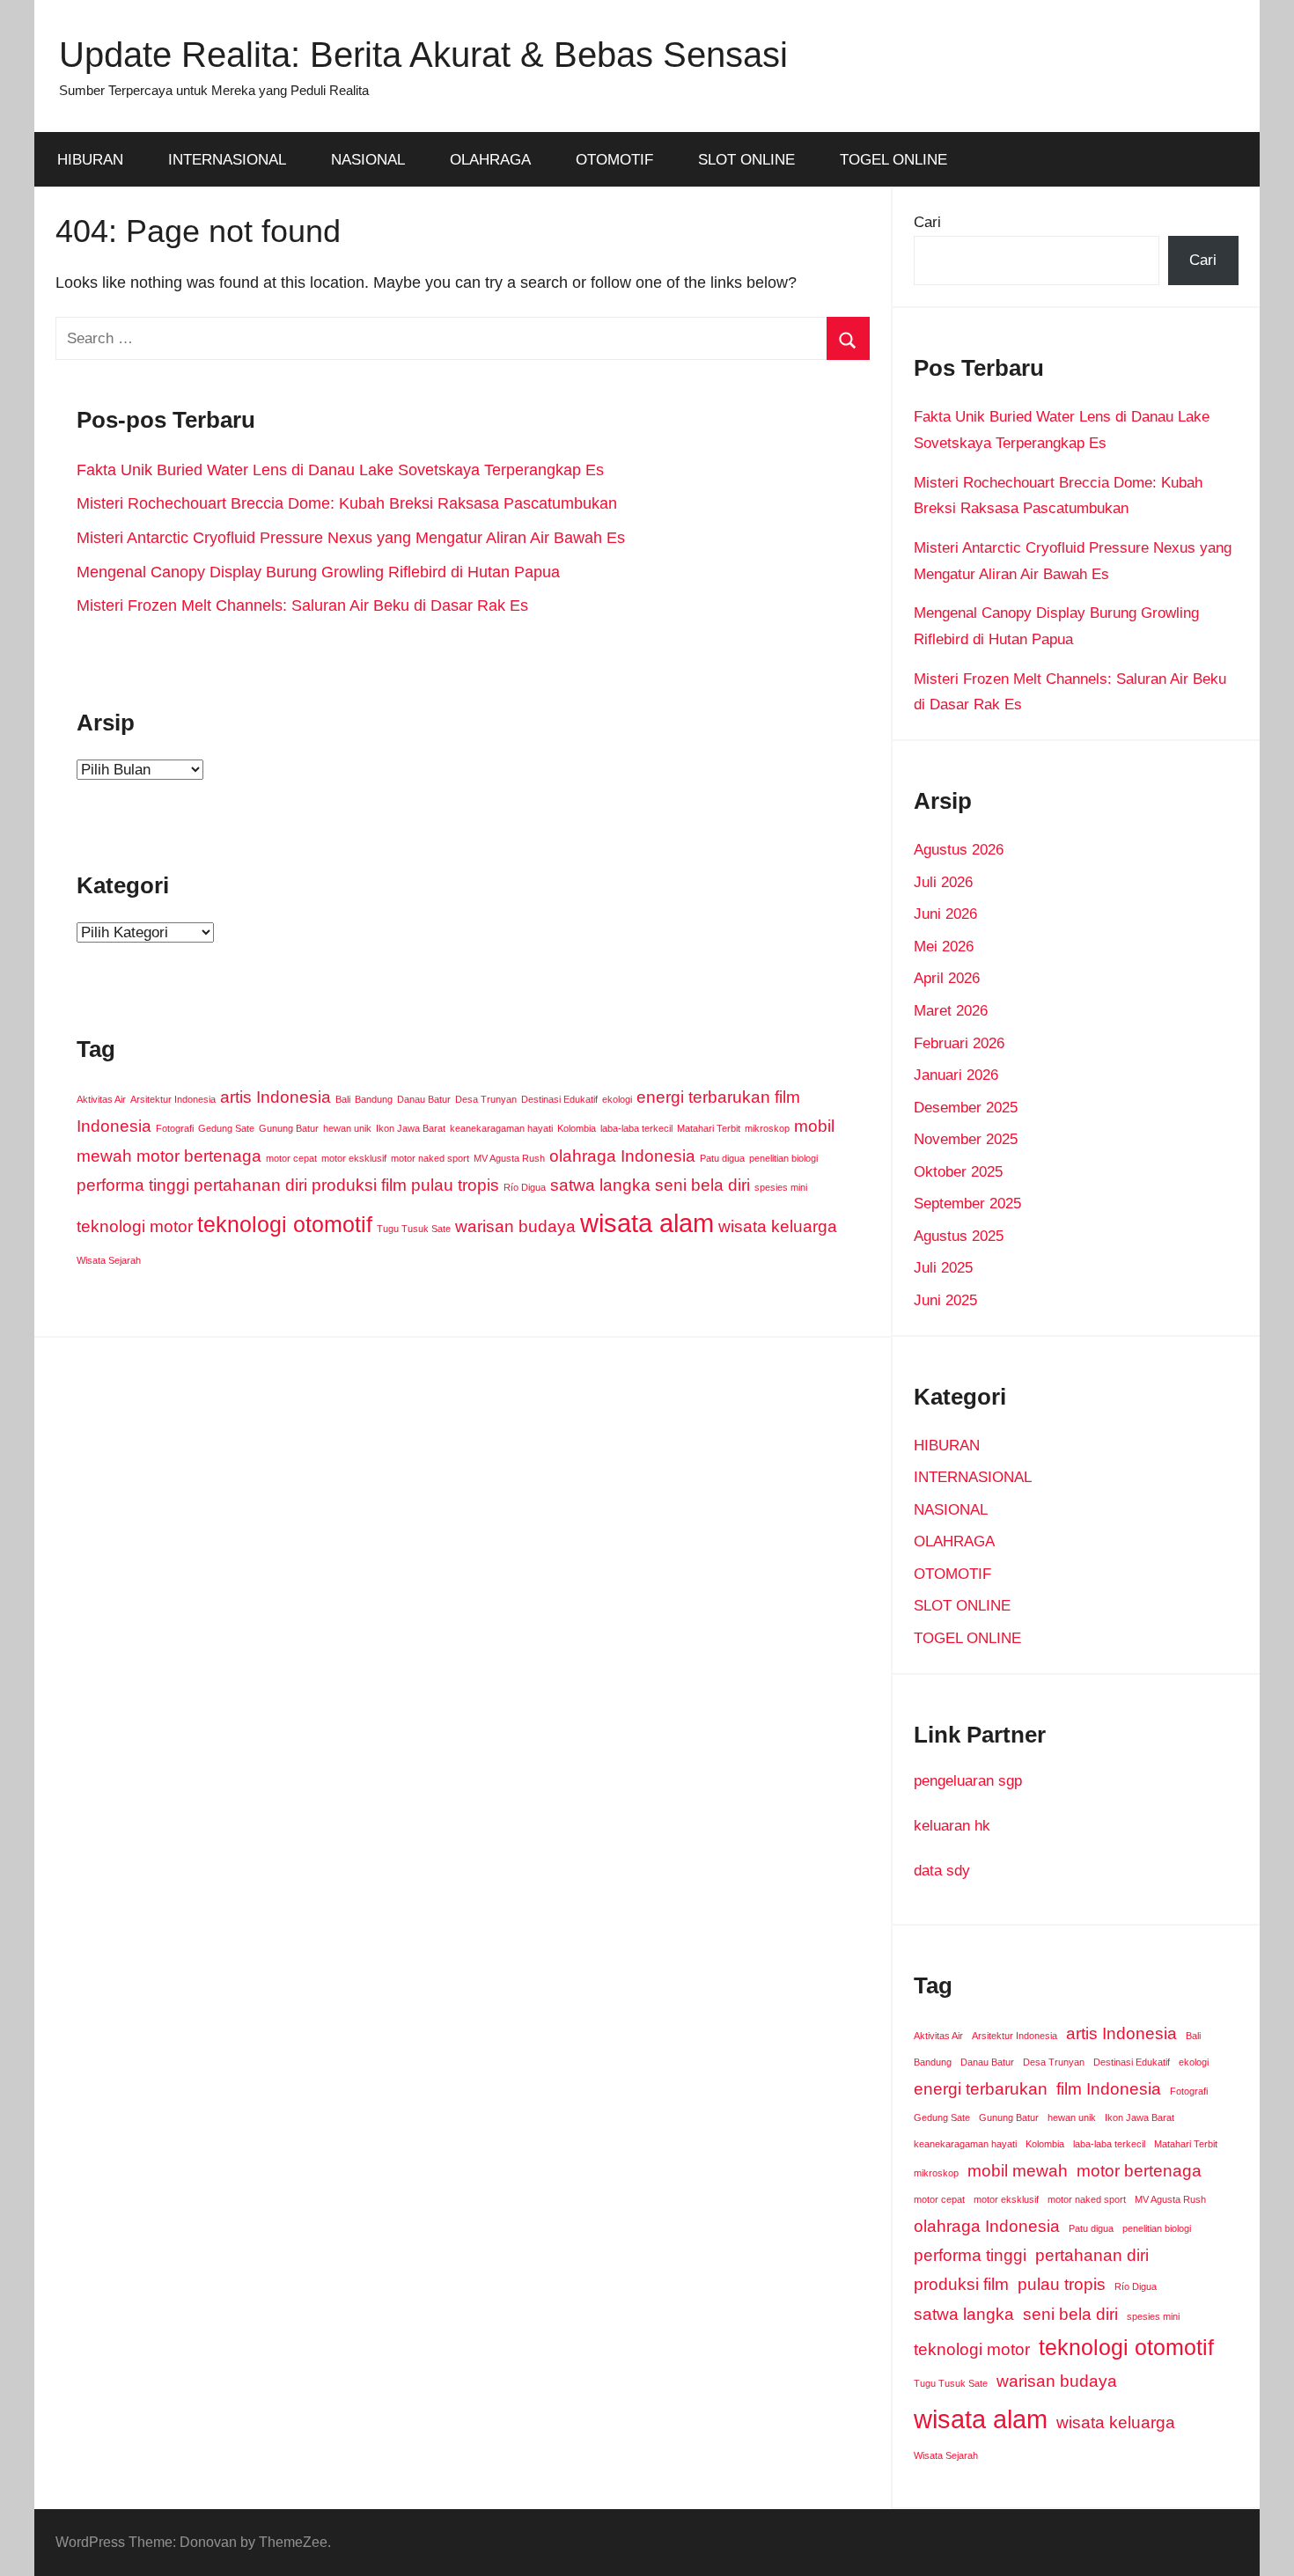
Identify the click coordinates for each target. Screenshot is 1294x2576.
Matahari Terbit (709, 1128)
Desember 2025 (966, 1108)
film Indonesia (1109, 2089)
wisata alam (647, 1223)
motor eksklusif (354, 1158)
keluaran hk (952, 1826)
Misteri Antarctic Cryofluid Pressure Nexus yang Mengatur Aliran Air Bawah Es (351, 538)
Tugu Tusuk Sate (414, 1229)
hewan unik (347, 1128)
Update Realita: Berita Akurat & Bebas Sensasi (423, 55)
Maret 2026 (951, 1011)
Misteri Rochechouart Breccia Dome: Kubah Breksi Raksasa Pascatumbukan (347, 503)
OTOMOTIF (614, 160)
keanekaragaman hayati (501, 1128)
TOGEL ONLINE (893, 160)
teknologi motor (135, 1226)
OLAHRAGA (490, 160)
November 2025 (966, 1139)
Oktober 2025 (958, 1172)
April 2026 (947, 978)
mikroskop (767, 1128)
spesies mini (781, 1187)
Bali (343, 1099)
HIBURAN (90, 160)
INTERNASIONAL (227, 160)
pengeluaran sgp (968, 1781)
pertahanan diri (250, 1185)
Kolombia (577, 1128)
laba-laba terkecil (636, 1128)
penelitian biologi (783, 1158)
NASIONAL (368, 160)
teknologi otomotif (285, 1225)
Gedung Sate (226, 1128)
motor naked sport (430, 1158)
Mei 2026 (944, 947)
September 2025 (967, 1204)
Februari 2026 (959, 1043)
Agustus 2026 (959, 850)
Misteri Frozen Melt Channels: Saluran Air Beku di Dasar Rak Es (302, 605)
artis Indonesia (276, 1097)
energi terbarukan (703, 1097)
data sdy (942, 1871)
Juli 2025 (943, 1268)
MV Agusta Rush (509, 1158)
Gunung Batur (289, 1128)
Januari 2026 (956, 1075)
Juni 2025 (945, 1300)
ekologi (617, 1099)
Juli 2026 (943, 882)
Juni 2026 (945, 914)
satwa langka (600, 1185)
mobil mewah (1018, 2171)
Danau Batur (424, 1099)
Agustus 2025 (959, 1236)
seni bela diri (702, 1185)
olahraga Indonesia (622, 1156)
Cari (927, 222)
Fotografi (175, 1128)
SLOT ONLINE (746, 160)
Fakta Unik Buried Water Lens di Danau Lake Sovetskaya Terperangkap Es (340, 470)
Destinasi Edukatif (559, 1099)
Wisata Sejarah (109, 1260)
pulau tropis (455, 1185)
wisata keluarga (778, 1226)
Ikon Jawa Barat (411, 1128)
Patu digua (722, 1158)
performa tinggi (133, 1185)
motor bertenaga (199, 1156)
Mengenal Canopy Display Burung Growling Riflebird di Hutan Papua (318, 572)
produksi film (359, 1185)
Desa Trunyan (486, 1099)
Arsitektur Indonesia (173, 1099)
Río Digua (525, 1187)
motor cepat (291, 1158)
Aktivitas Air (101, 1099)
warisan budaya (515, 1226)
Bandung (374, 1099)
